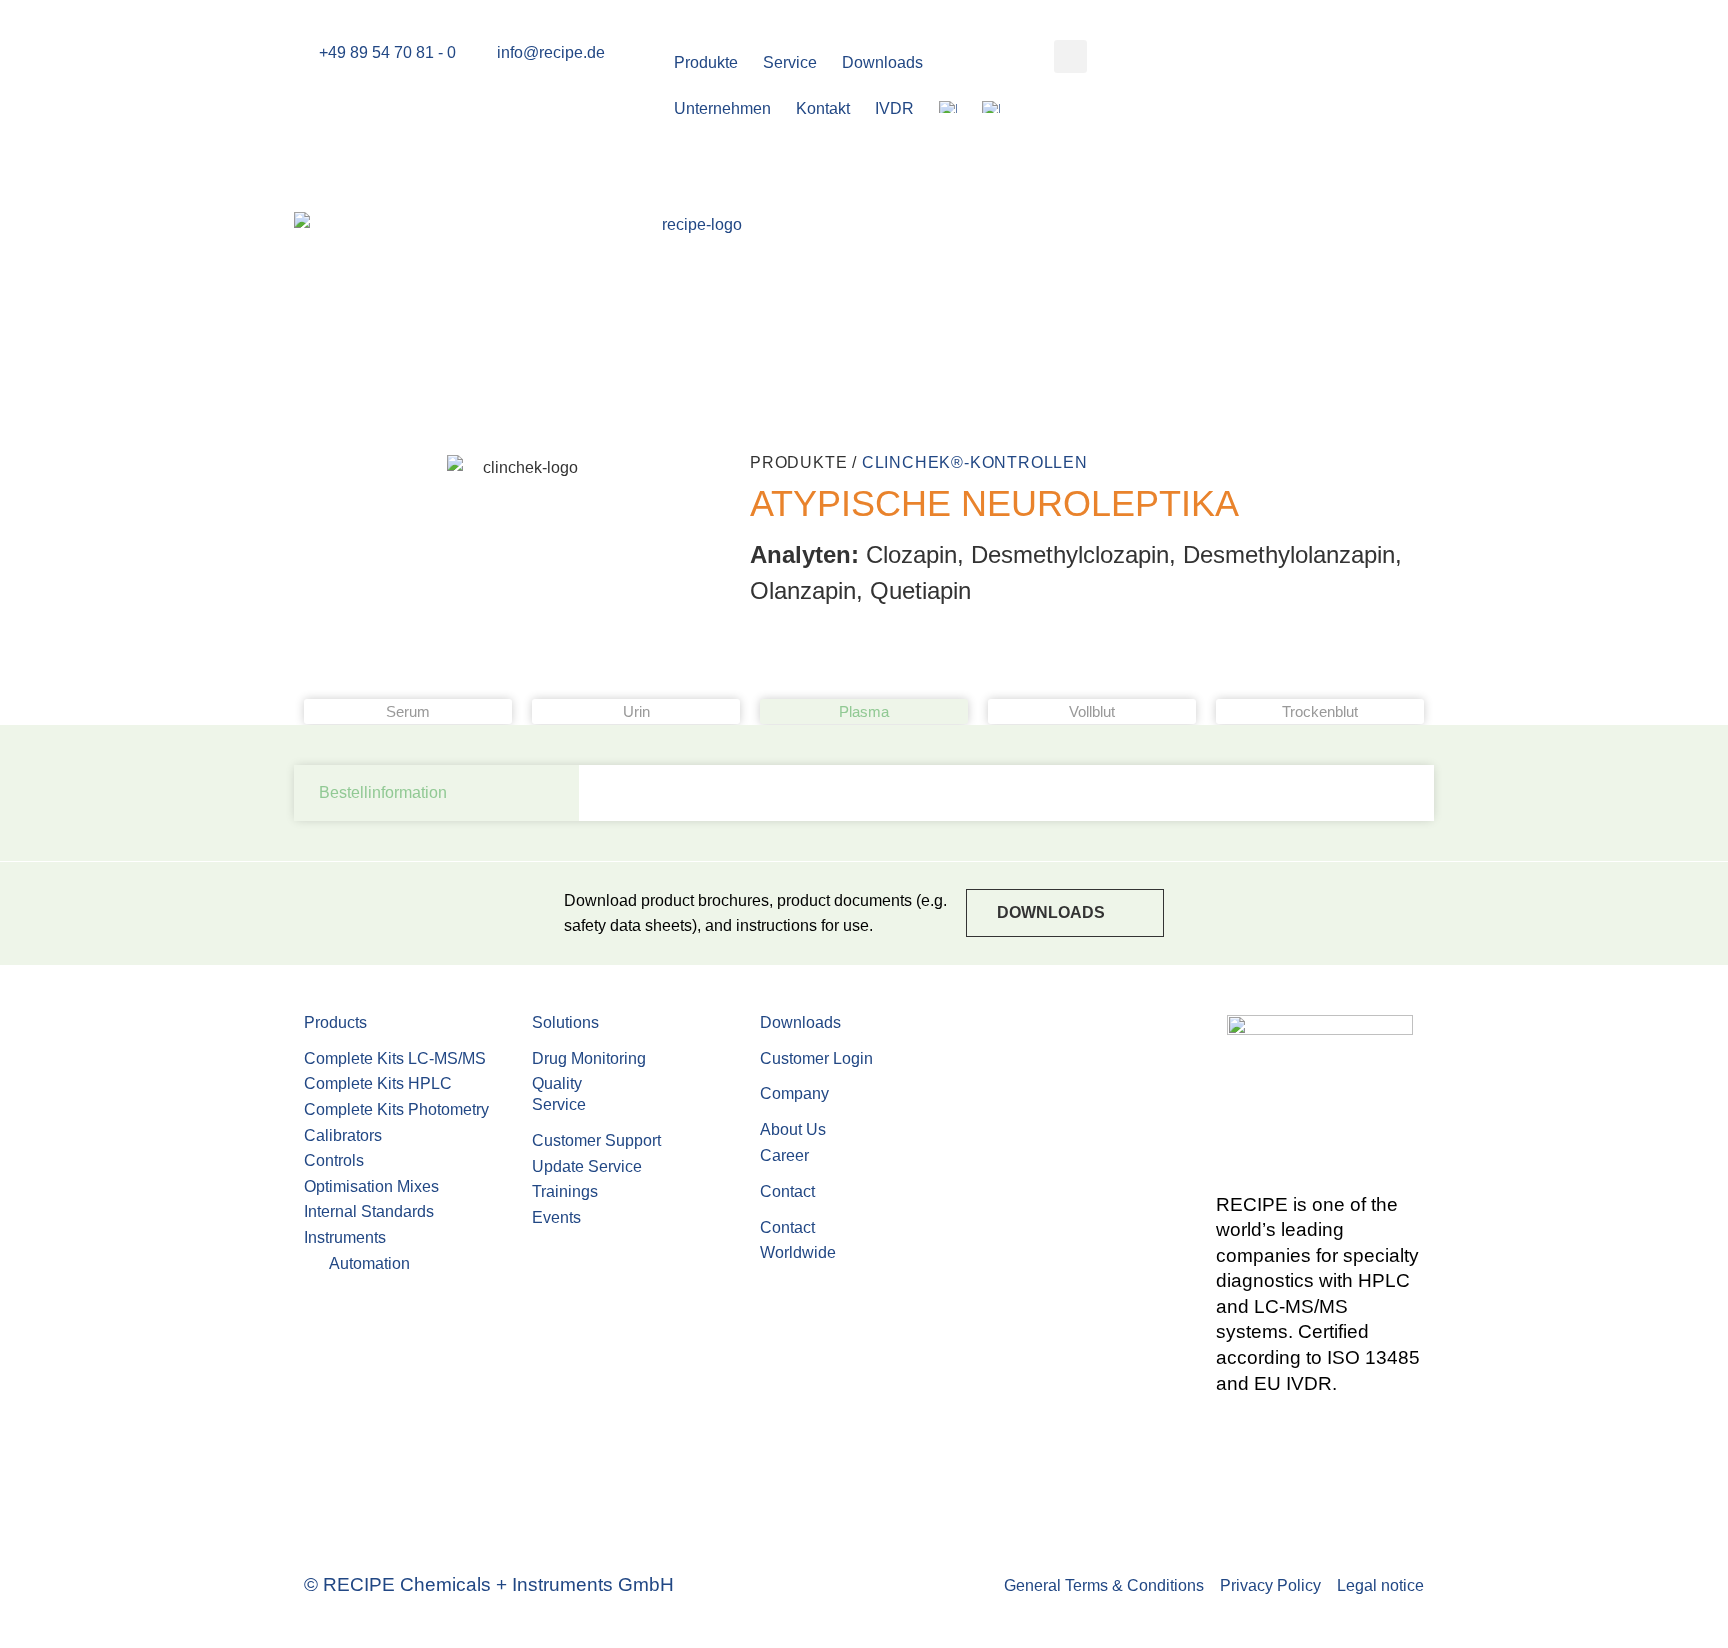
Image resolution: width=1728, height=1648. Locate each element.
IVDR (894, 108)
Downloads (882, 62)
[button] (1070, 56)
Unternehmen (722, 108)
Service (790, 62)
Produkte (706, 62)
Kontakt (823, 108)
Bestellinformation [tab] (383, 792)
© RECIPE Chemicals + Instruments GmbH (489, 1584)
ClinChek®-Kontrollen (975, 462)
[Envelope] (1241, 1440)
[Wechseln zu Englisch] (960, 109)
